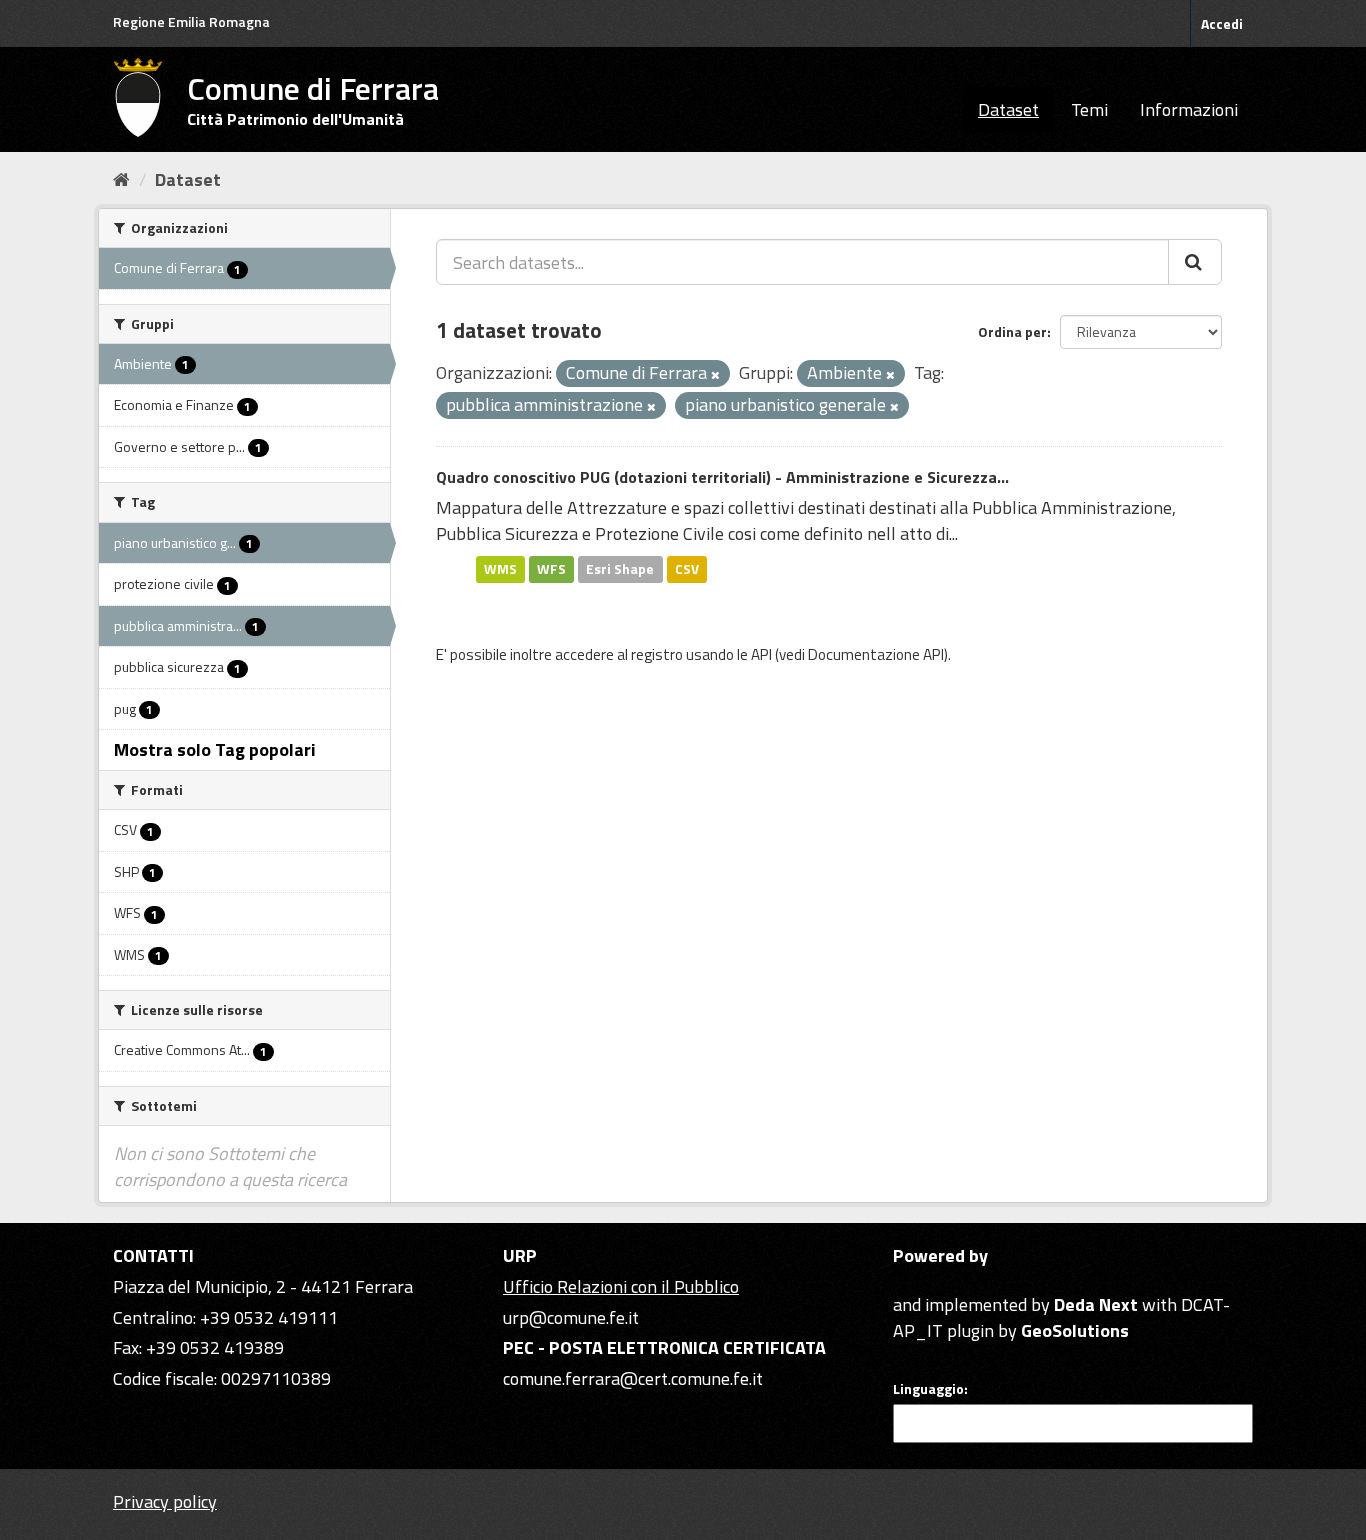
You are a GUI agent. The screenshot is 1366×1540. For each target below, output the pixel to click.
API (761, 654)
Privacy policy (165, 1501)
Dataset (1008, 109)
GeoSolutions (1075, 1330)
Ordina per (1012, 331)
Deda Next (1096, 1304)
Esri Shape (620, 569)
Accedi (1222, 23)
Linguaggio (928, 1389)
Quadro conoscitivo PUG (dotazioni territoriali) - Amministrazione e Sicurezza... (722, 477)
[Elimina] (715, 375)
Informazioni (1189, 109)
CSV (687, 569)
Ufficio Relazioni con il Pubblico (621, 1286)
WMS (500, 569)
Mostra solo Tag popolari (215, 749)
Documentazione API (876, 654)
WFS (551, 569)
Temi (1089, 109)
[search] (1195, 262)
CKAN (927, 1281)
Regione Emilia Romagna (191, 21)
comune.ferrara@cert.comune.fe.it (633, 1378)
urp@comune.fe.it (571, 1317)
